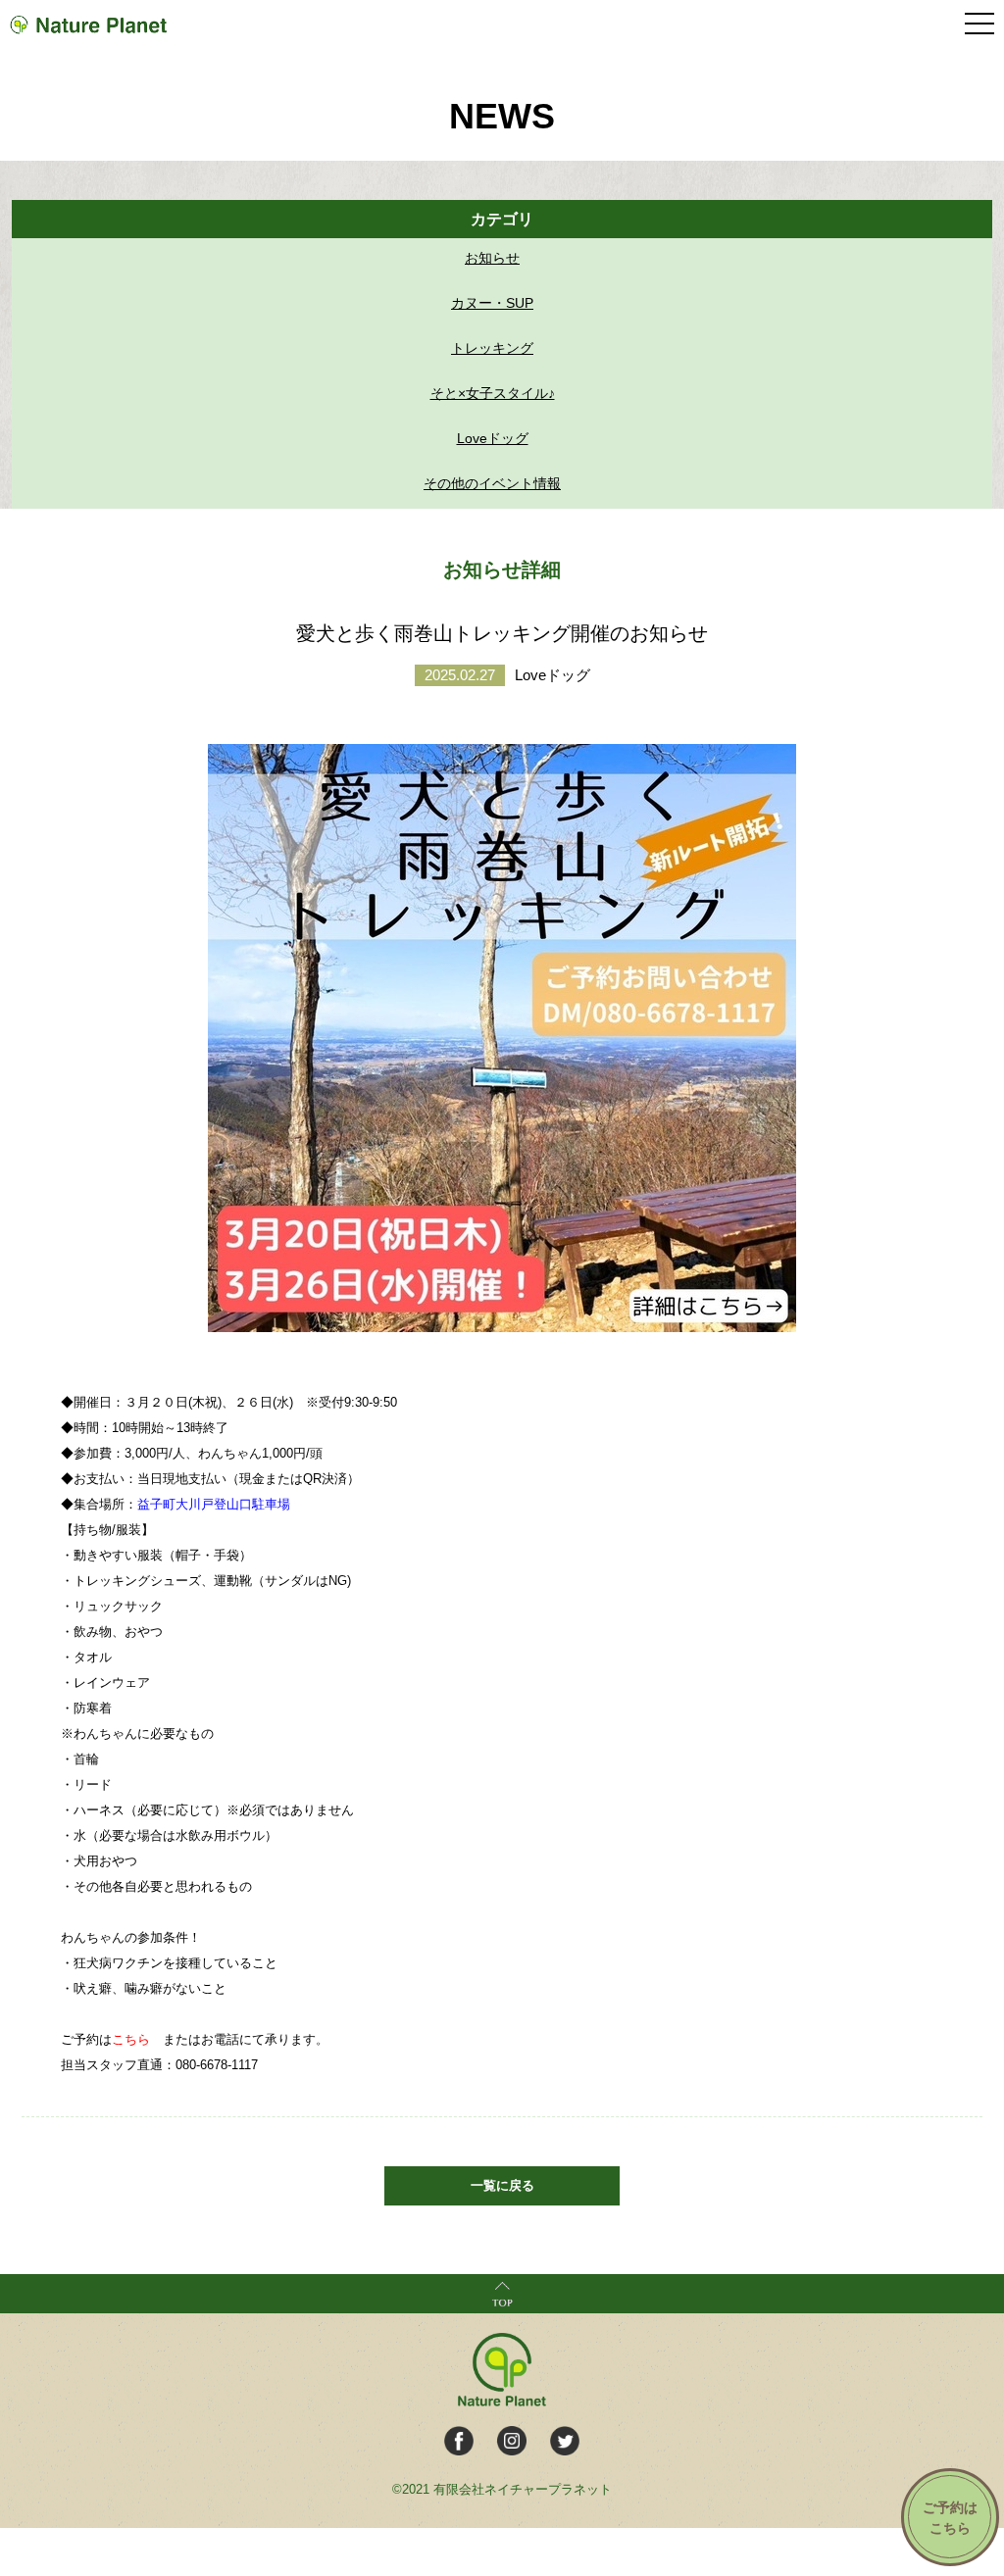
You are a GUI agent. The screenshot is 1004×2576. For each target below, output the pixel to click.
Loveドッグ (493, 438)
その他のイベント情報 (492, 483)
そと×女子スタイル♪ (493, 393)
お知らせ (492, 258)
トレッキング (492, 348)
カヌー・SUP (492, 303)
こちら (131, 2039)
